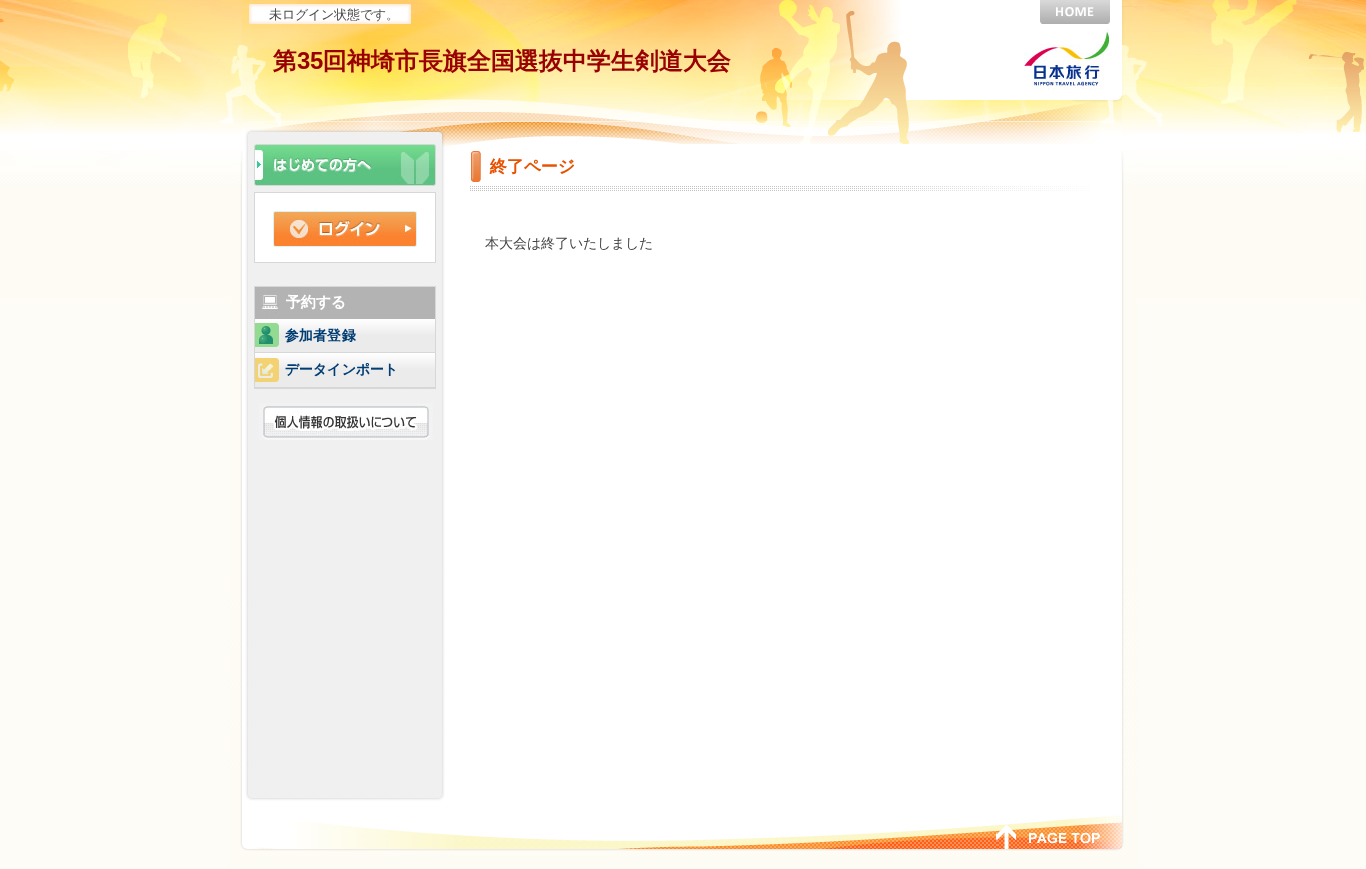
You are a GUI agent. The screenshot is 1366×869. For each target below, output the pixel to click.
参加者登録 (320, 335)
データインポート (341, 369)
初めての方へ (345, 163)
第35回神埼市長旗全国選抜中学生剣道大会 (502, 60)
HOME (1075, 12)
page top (1048, 835)
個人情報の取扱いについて (349, 421)
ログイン (345, 229)
